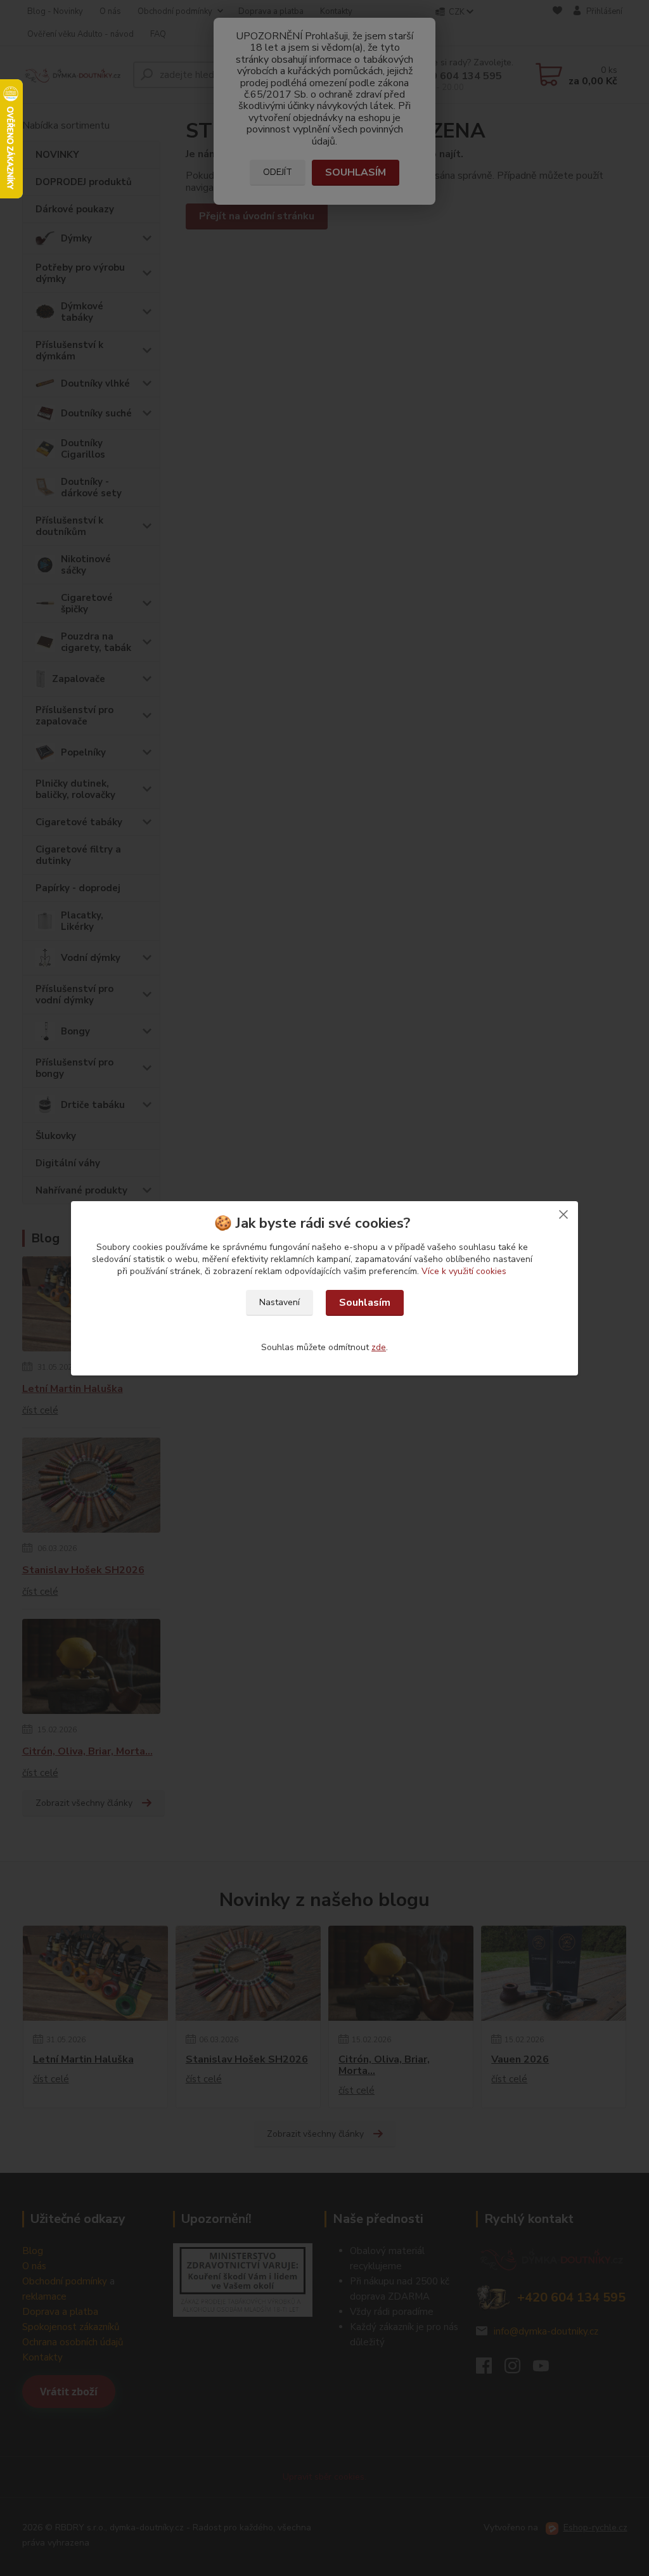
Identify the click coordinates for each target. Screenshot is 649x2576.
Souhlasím (365, 1303)
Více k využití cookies (464, 1271)
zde (379, 1347)
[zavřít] (563, 1214)
